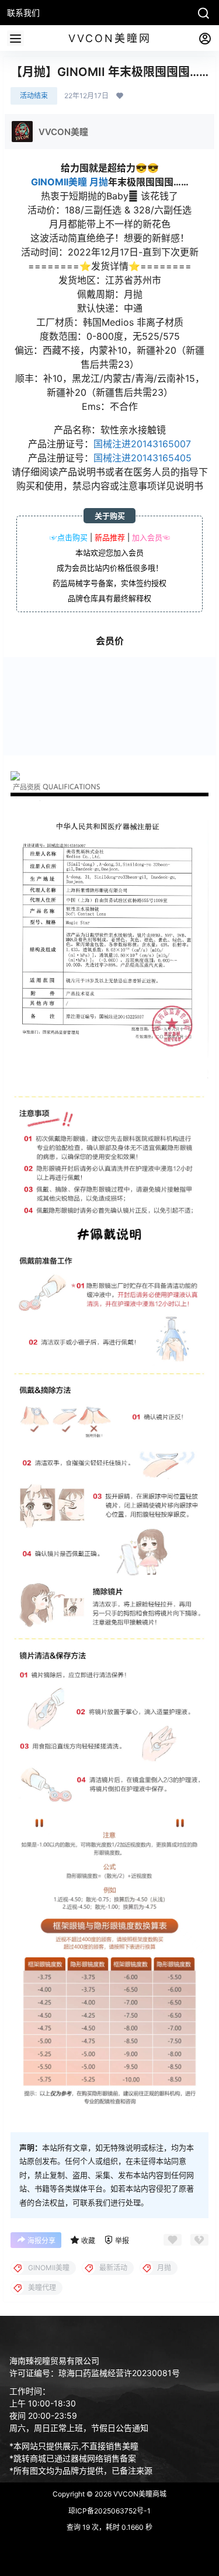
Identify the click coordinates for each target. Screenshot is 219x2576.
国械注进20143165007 (142, 444)
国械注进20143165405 (142, 458)
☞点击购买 (69, 537)
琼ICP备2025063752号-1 (109, 2511)
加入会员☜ (151, 537)
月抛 (99, 182)
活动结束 (34, 96)
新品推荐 (110, 537)
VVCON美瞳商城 (139, 2494)
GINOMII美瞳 (59, 182)
